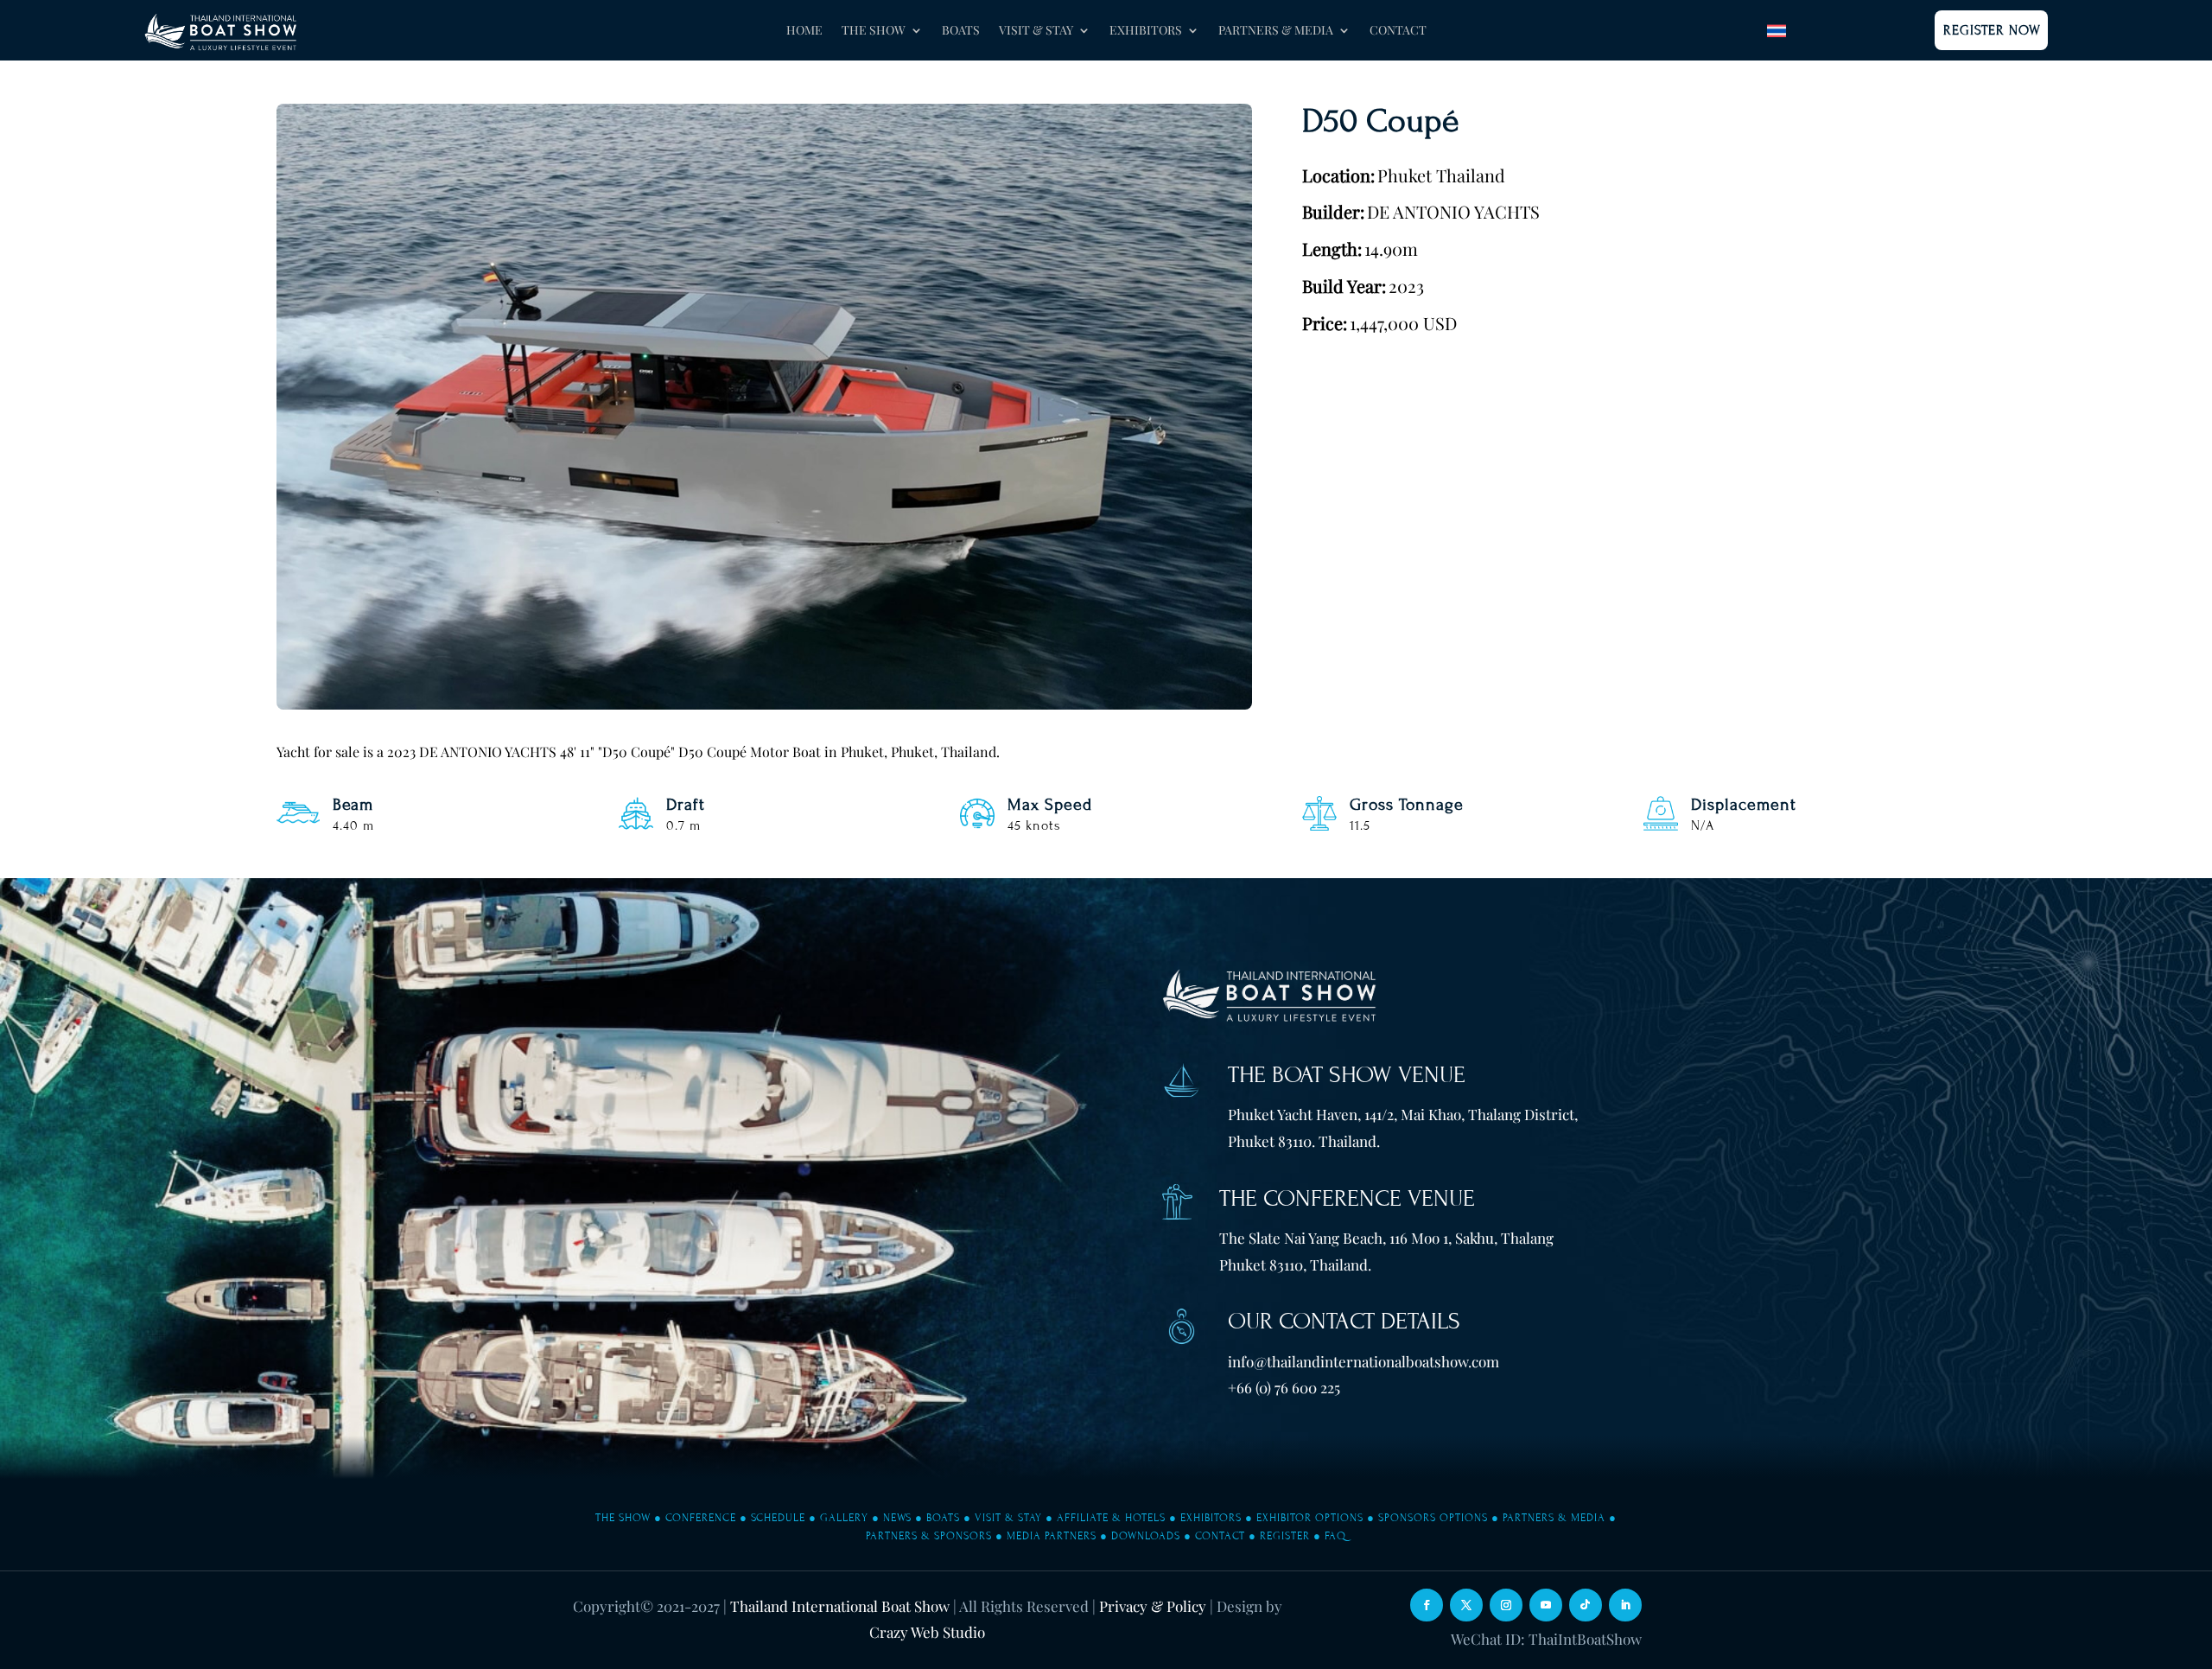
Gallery (844, 1518)
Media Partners (1052, 1536)
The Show (623, 1518)
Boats (961, 31)
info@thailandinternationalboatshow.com (1363, 1361)
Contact (1398, 31)
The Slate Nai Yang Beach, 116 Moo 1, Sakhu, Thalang (1386, 1238)
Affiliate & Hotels (1111, 1518)
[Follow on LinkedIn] (1625, 1605)
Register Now (1992, 30)
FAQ (1335, 1536)
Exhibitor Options (1310, 1518)
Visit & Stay (1008, 1518)
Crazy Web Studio (927, 1632)
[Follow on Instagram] (1506, 1605)
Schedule (778, 1518)
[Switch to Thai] (1777, 31)
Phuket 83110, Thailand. (1295, 1264)
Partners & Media (1554, 1518)
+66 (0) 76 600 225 (1284, 1387)
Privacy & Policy (1153, 1606)
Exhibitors (1211, 1518)
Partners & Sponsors (929, 1536)
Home (804, 31)
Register (1285, 1536)
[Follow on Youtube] (1546, 1605)
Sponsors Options (1433, 1518)
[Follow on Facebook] (1427, 1605)
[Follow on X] (1466, 1605)
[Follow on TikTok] (1586, 1605)
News (897, 1518)
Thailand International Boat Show (840, 1606)
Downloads (1146, 1536)
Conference (701, 1518)
